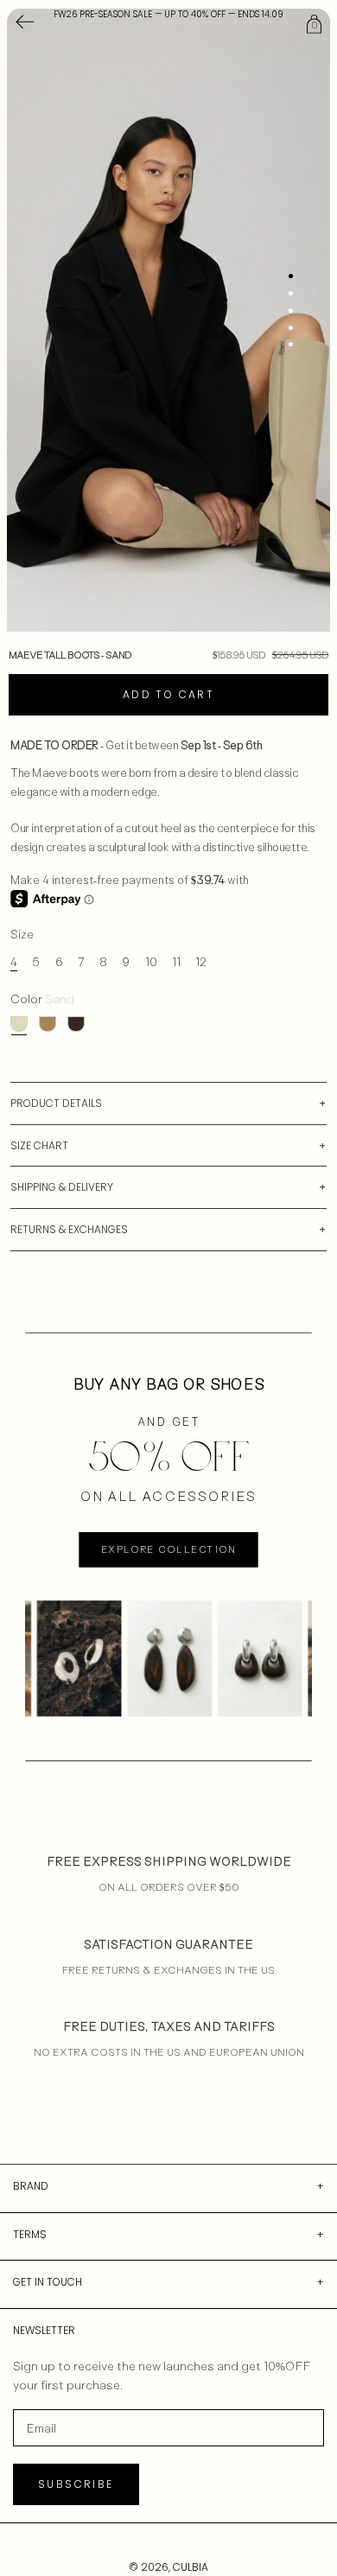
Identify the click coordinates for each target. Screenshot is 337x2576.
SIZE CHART (39, 1145)
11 (176, 961)
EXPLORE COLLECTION (168, 1549)
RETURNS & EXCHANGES (69, 1229)
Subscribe (76, 2484)
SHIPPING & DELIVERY (62, 1187)
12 (201, 961)
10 (151, 961)
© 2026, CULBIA (168, 2567)
